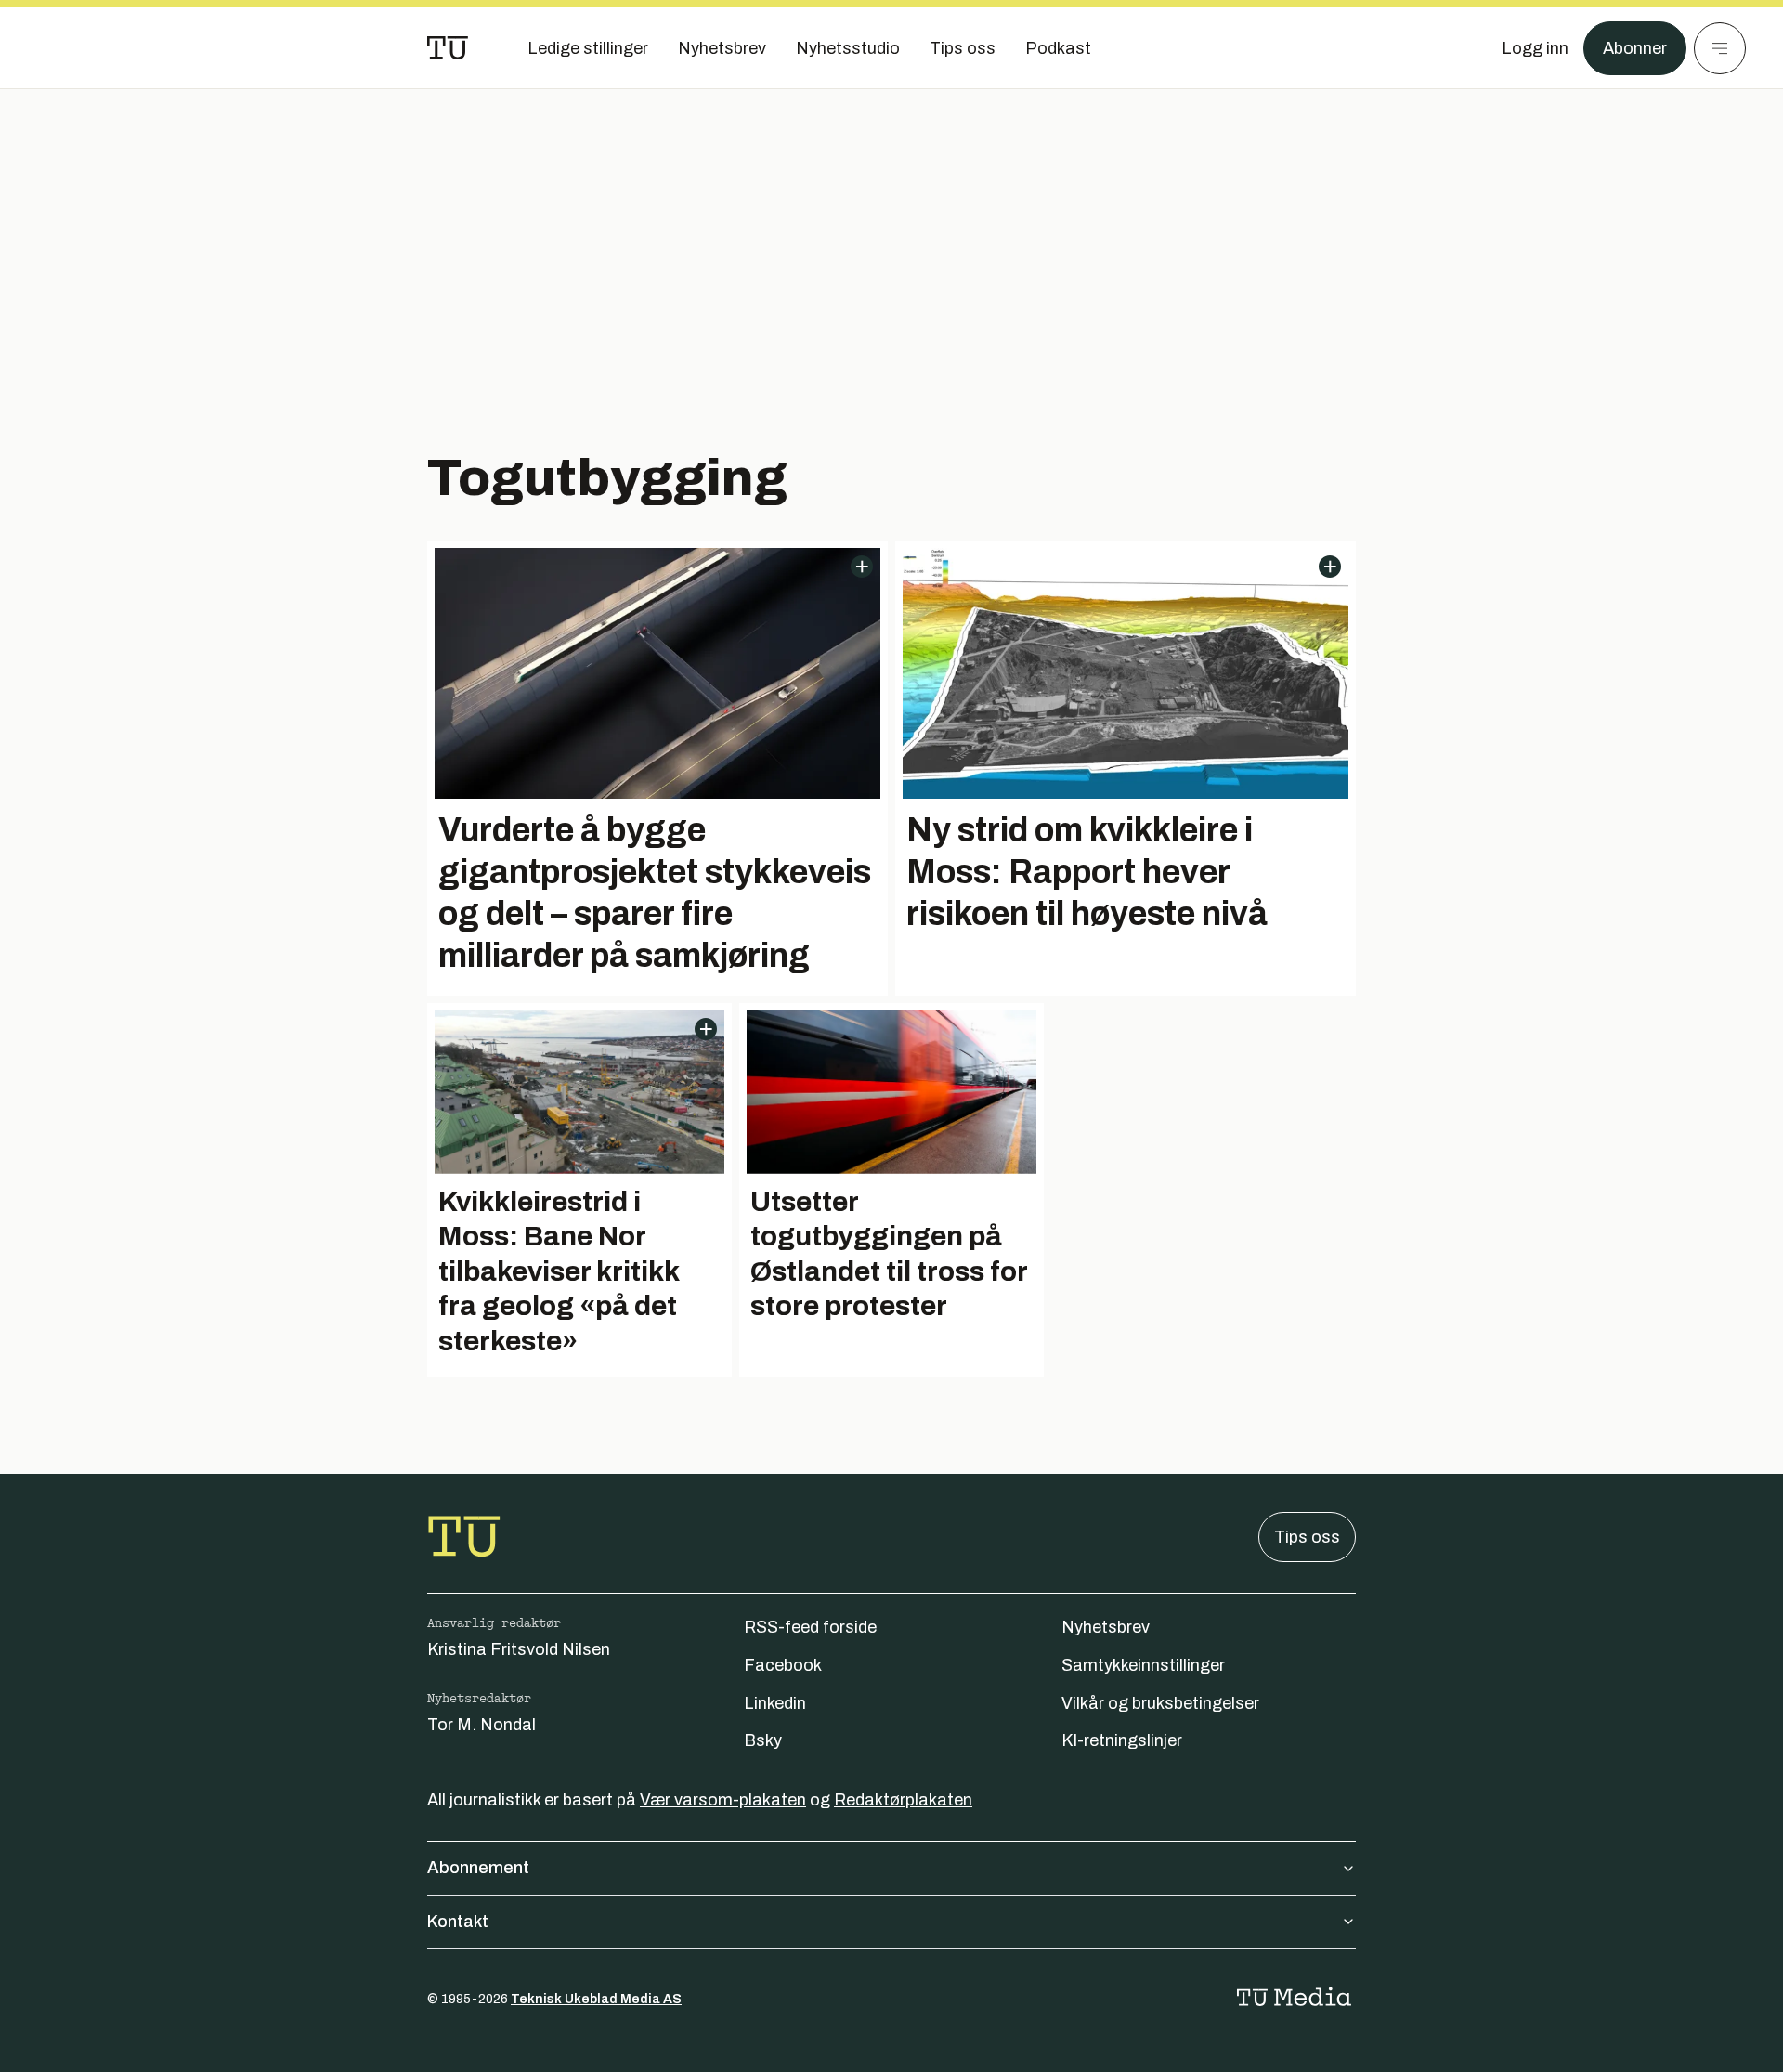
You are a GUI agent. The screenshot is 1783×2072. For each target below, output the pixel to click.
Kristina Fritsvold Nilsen (519, 1649)
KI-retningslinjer (1122, 1740)
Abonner (1635, 48)
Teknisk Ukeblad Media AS (596, 1999)
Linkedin (775, 1703)
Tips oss (1307, 1537)
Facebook (783, 1665)
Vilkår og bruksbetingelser (1160, 1703)
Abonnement (478, 1868)
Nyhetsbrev (1106, 1627)
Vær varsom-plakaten (723, 1800)
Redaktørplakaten (903, 1800)
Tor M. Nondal (482, 1725)
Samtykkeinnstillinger (1143, 1665)
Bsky (763, 1740)
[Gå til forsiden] (448, 48)
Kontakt (458, 1922)
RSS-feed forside (810, 1627)
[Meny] (1720, 48)
